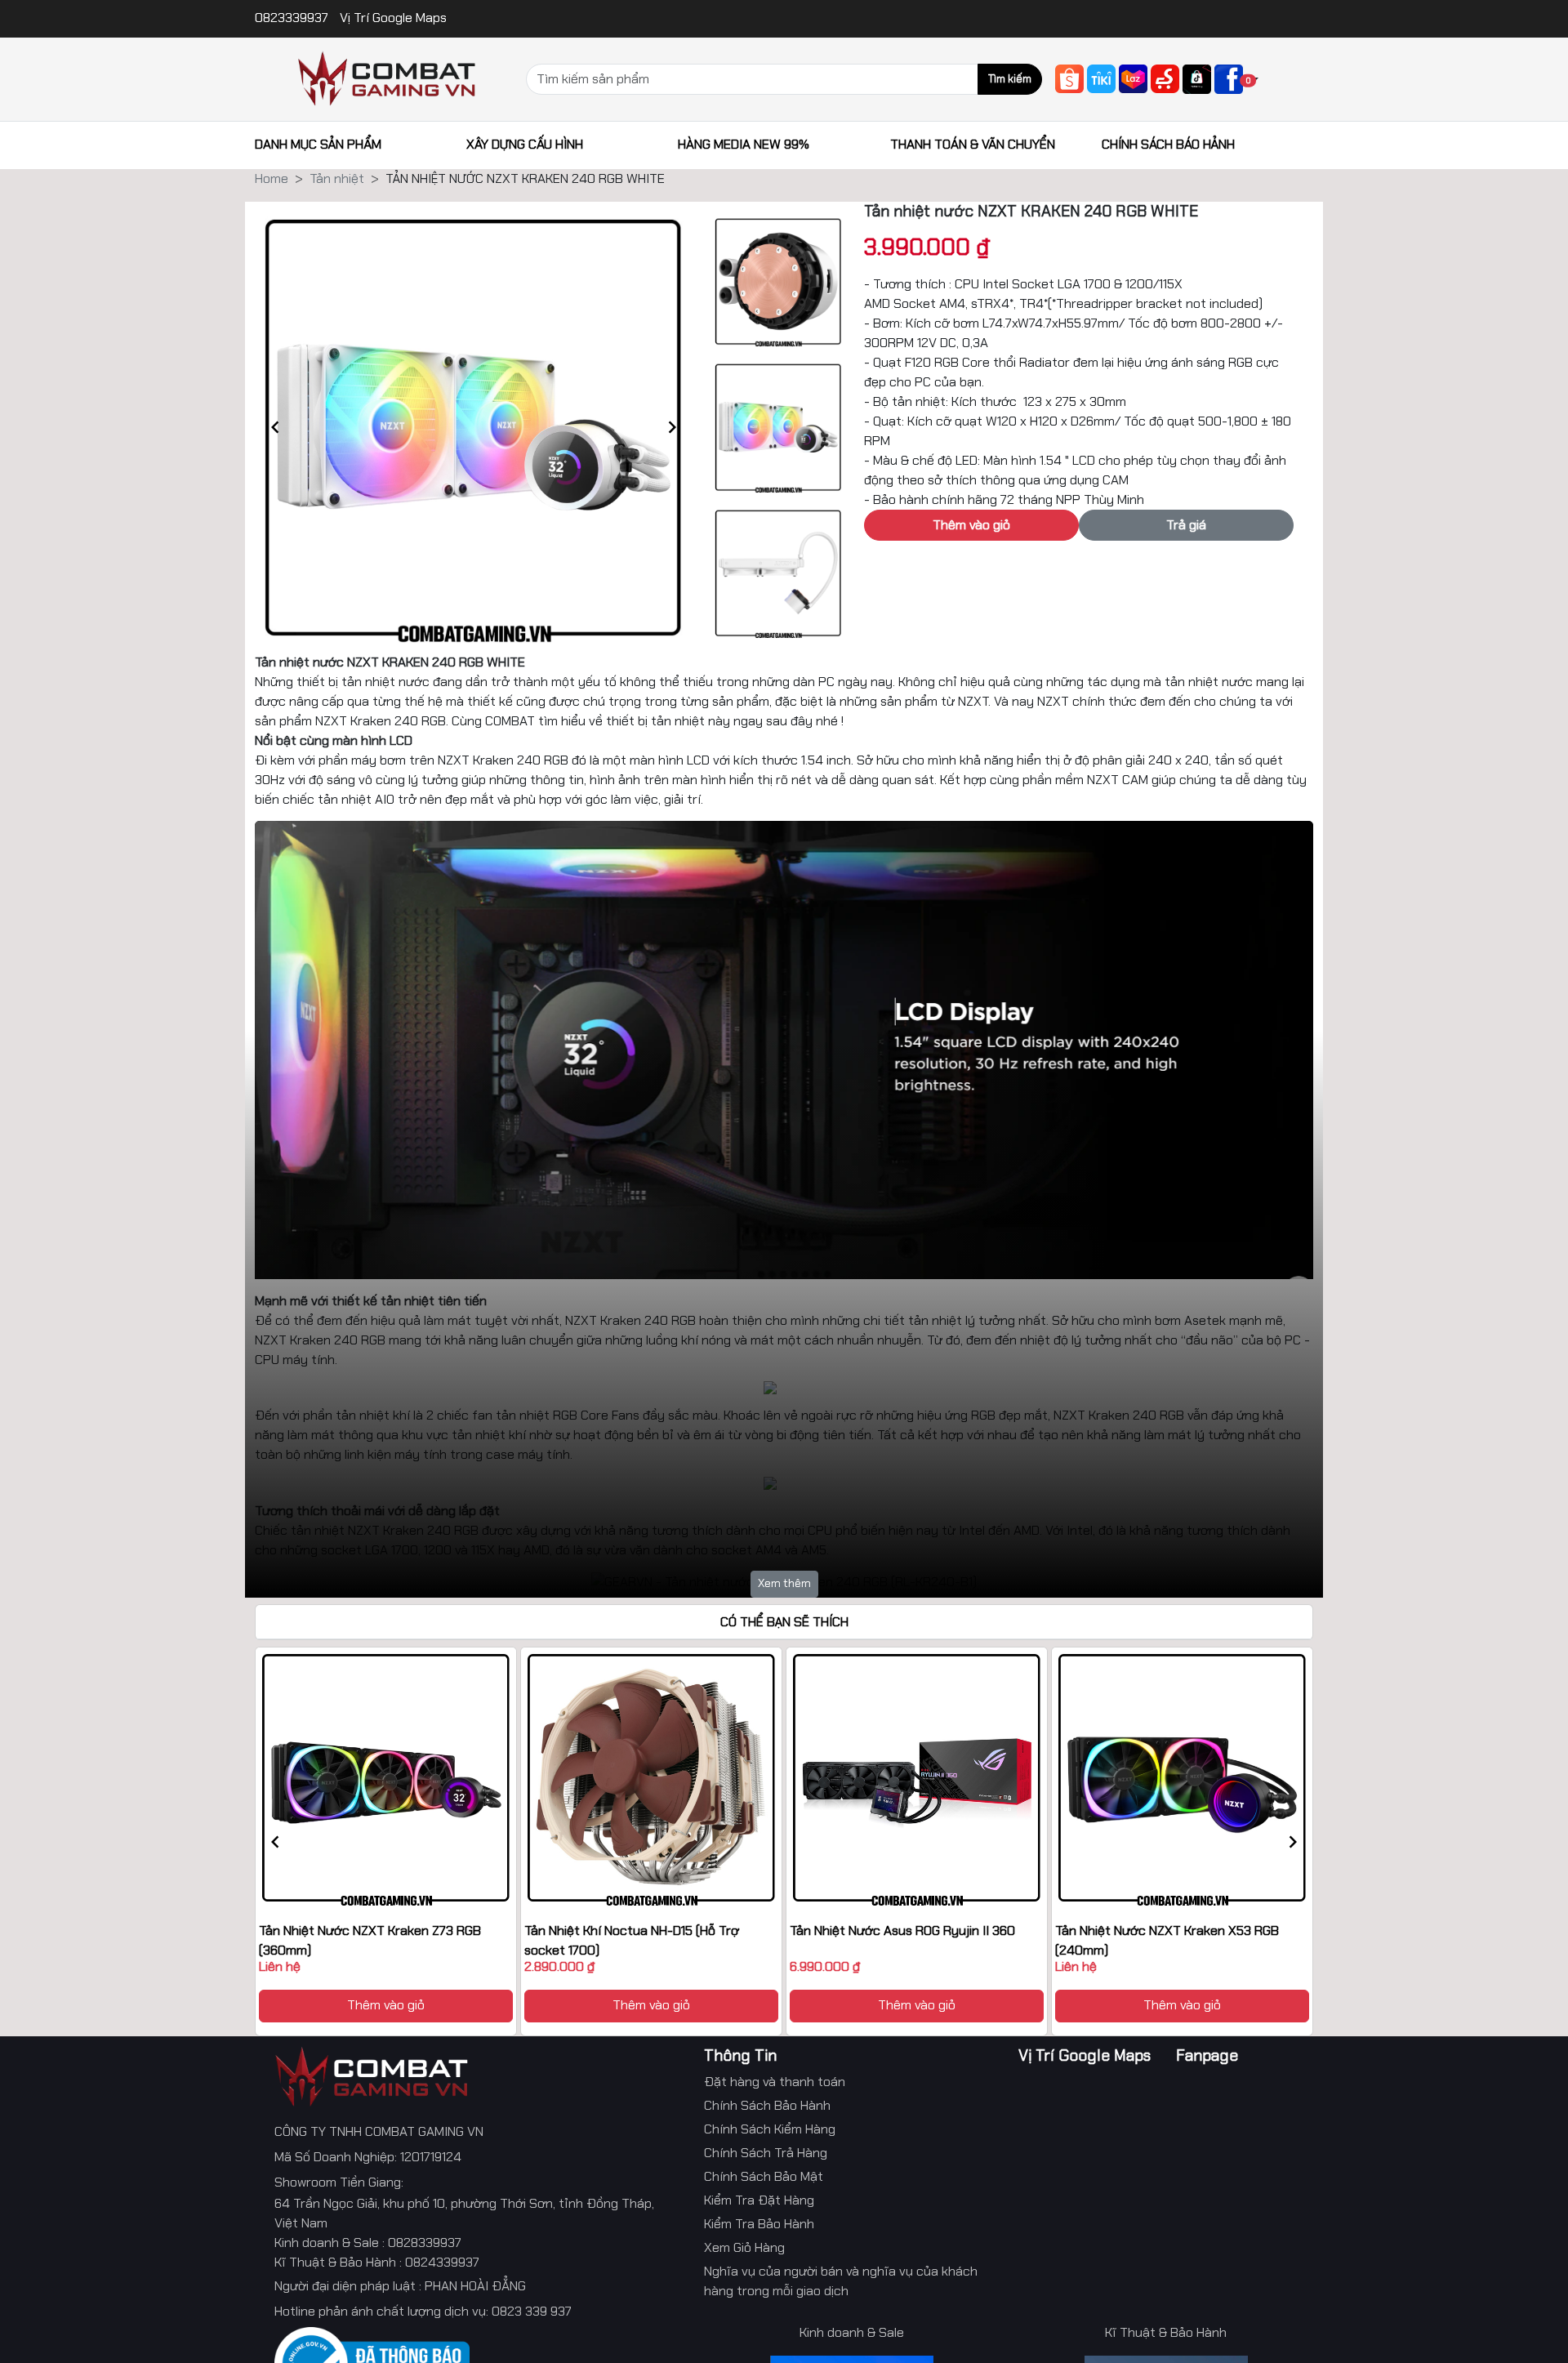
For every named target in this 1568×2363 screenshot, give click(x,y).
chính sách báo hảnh (1168, 144)
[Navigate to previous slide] (275, 427)
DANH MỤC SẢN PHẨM (318, 144)
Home (272, 178)
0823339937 (293, 18)
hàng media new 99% (744, 144)
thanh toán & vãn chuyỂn (973, 144)
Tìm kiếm (1010, 79)
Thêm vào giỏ (386, 2005)
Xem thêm (784, 1583)
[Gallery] (474, 427)
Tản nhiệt (337, 178)
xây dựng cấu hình (525, 144)
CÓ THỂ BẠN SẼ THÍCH (784, 1622)
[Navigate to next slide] (672, 427)
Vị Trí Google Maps (393, 18)
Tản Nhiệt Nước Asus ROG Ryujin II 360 (902, 1931)
